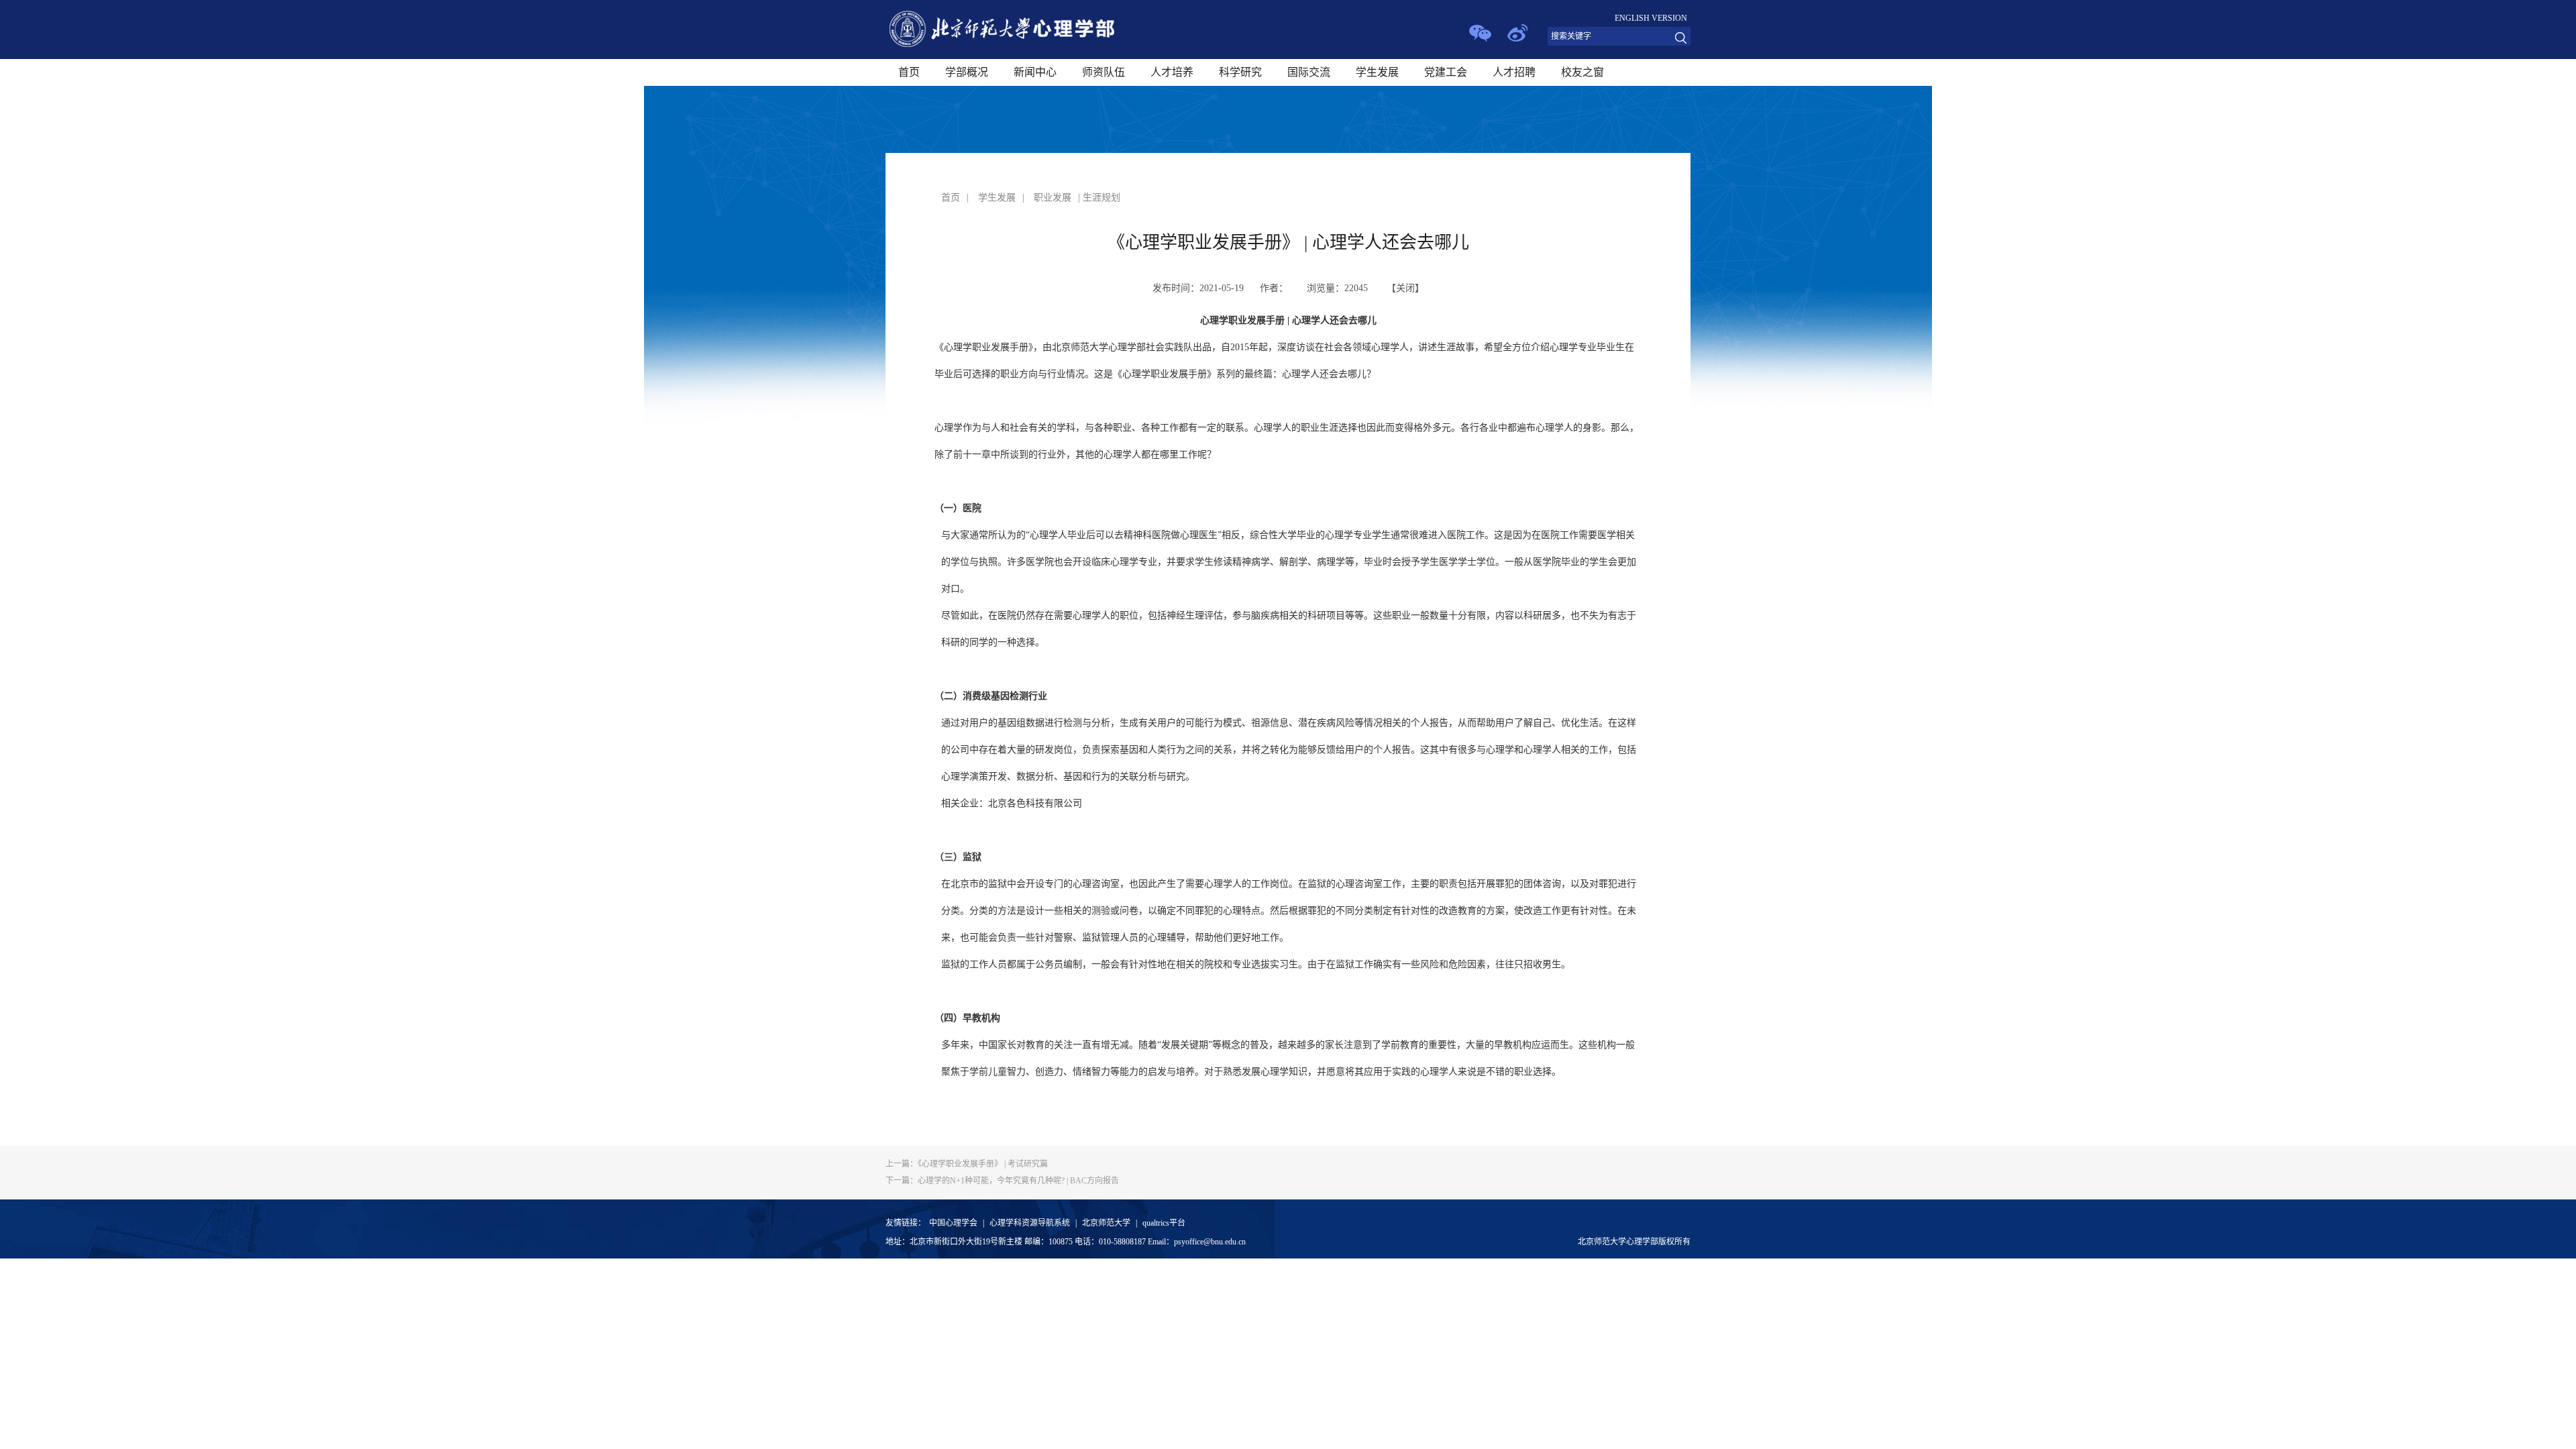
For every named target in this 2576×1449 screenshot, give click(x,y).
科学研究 (1240, 72)
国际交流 (1309, 72)
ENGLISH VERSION (1651, 18)
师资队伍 (1104, 72)
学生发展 (1377, 72)
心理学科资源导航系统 (1030, 1223)
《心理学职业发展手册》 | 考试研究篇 (967, 1164)
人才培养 (1172, 72)
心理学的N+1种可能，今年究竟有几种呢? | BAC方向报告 (1002, 1181)
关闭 (1405, 288)
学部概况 (967, 72)
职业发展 (1053, 198)
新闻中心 (1035, 72)
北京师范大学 (1106, 1223)
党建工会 (1446, 72)
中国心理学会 (953, 1223)
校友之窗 (1582, 72)
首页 (909, 72)
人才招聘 (1514, 72)
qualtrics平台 (1164, 1223)
